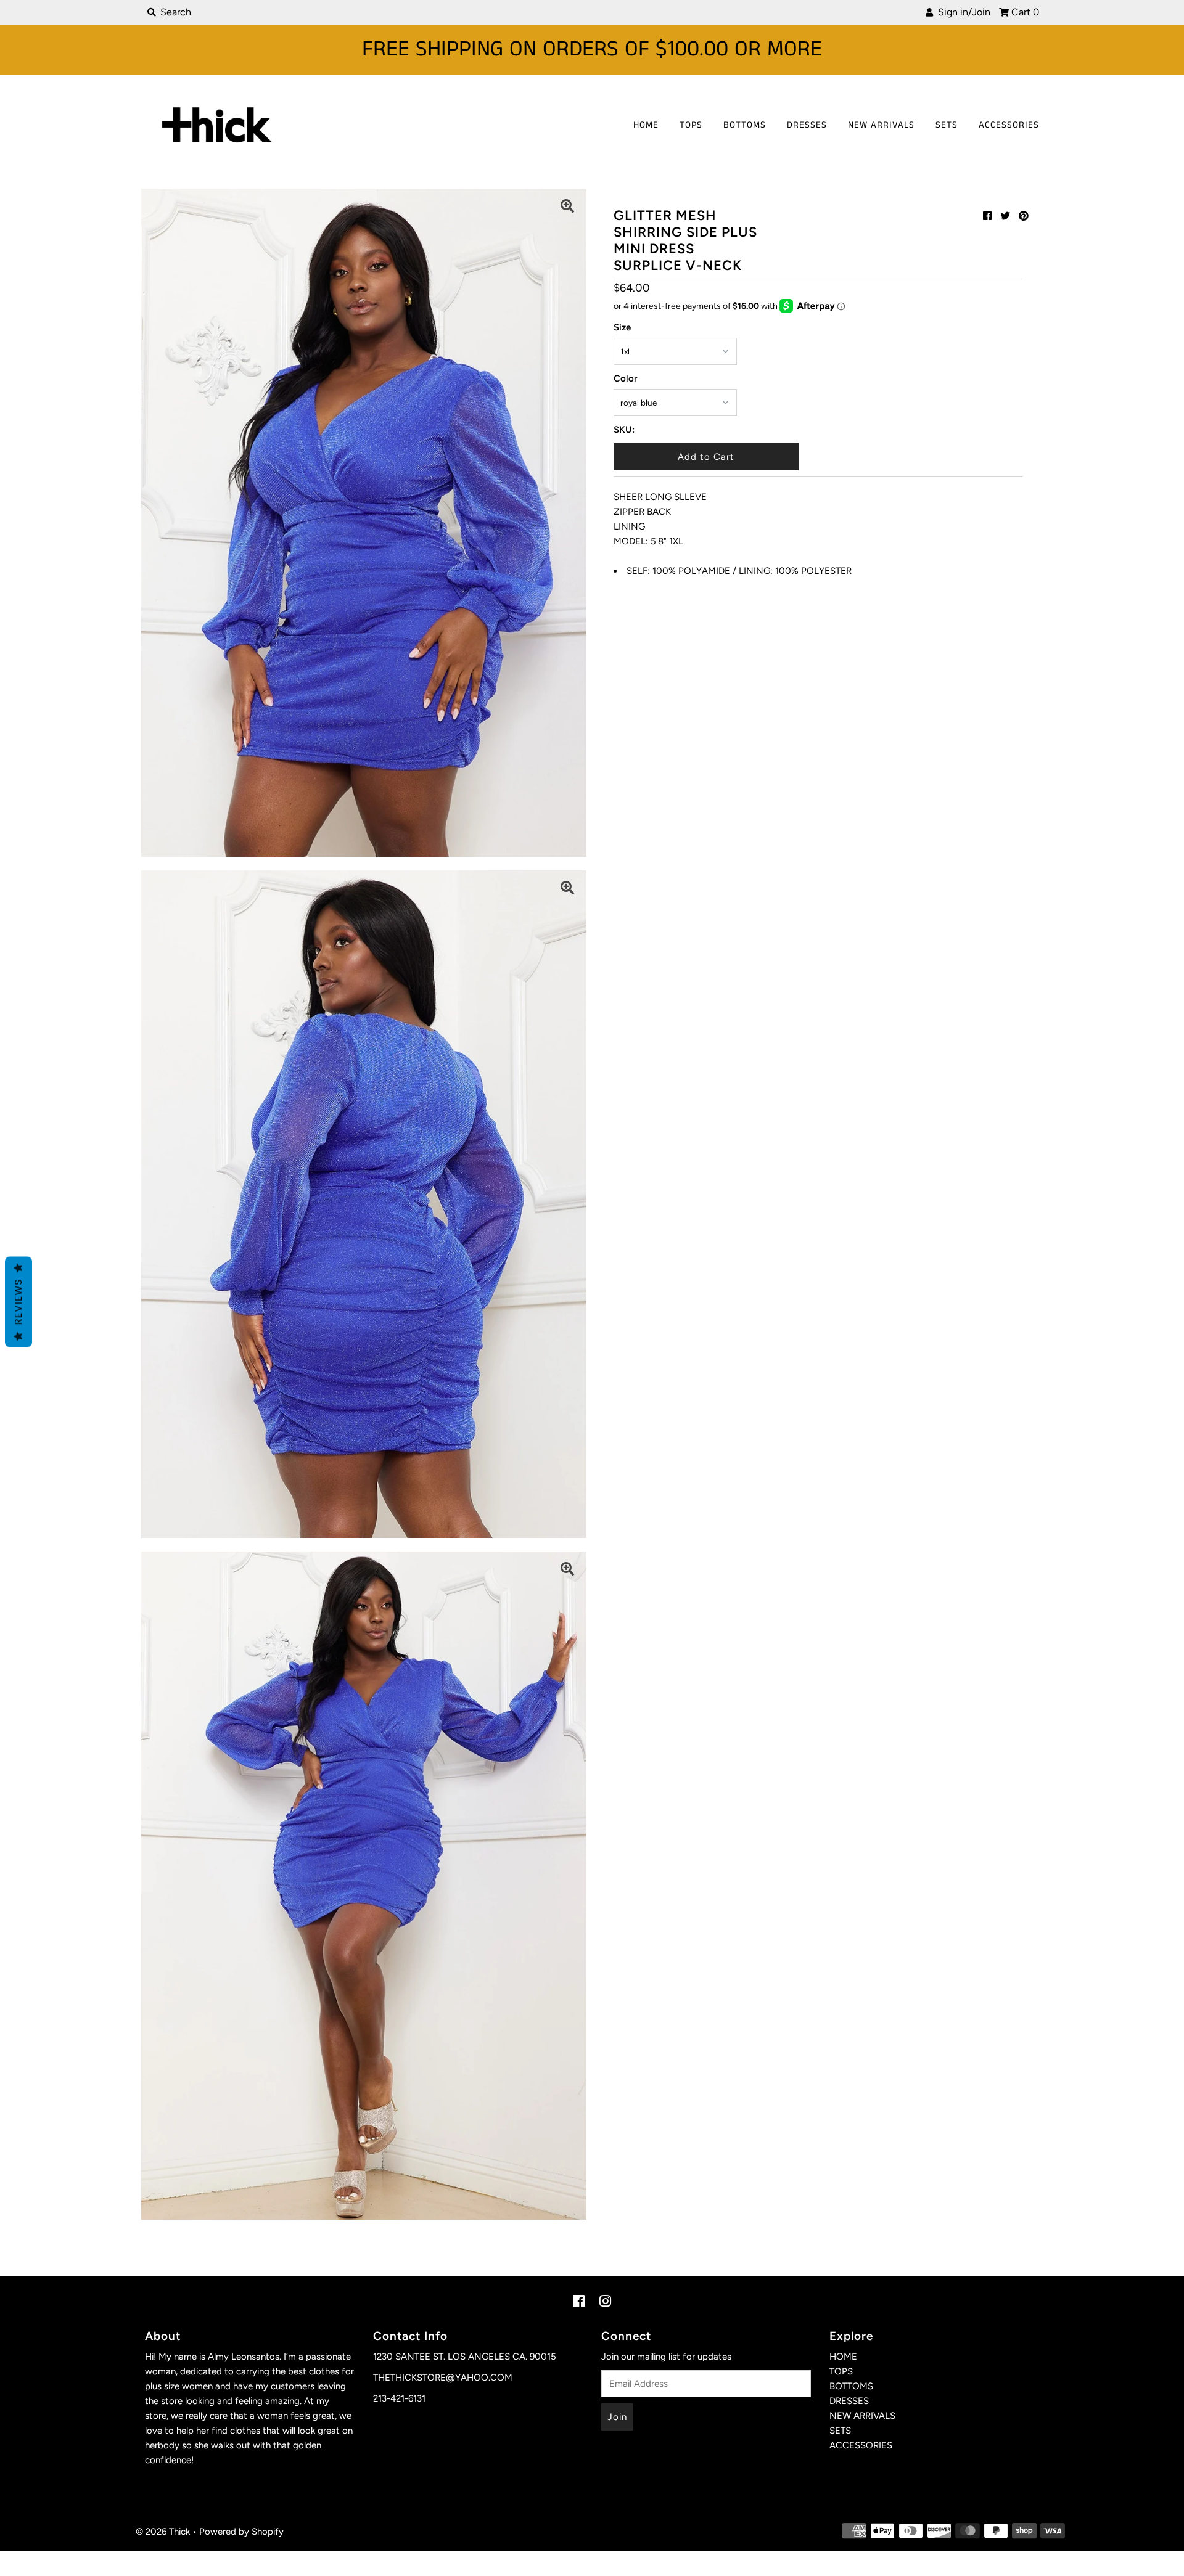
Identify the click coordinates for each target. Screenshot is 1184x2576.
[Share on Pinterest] (1024, 216)
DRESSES (807, 125)
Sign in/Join (962, 12)
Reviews (18, 1302)
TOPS (691, 125)
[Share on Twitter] (1005, 216)
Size (622, 327)
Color (625, 378)
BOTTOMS (745, 125)
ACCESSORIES (1009, 125)
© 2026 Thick (163, 2532)
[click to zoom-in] (567, 208)
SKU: (624, 430)
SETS (947, 125)
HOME (646, 125)
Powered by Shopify (241, 2532)
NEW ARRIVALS (881, 125)
